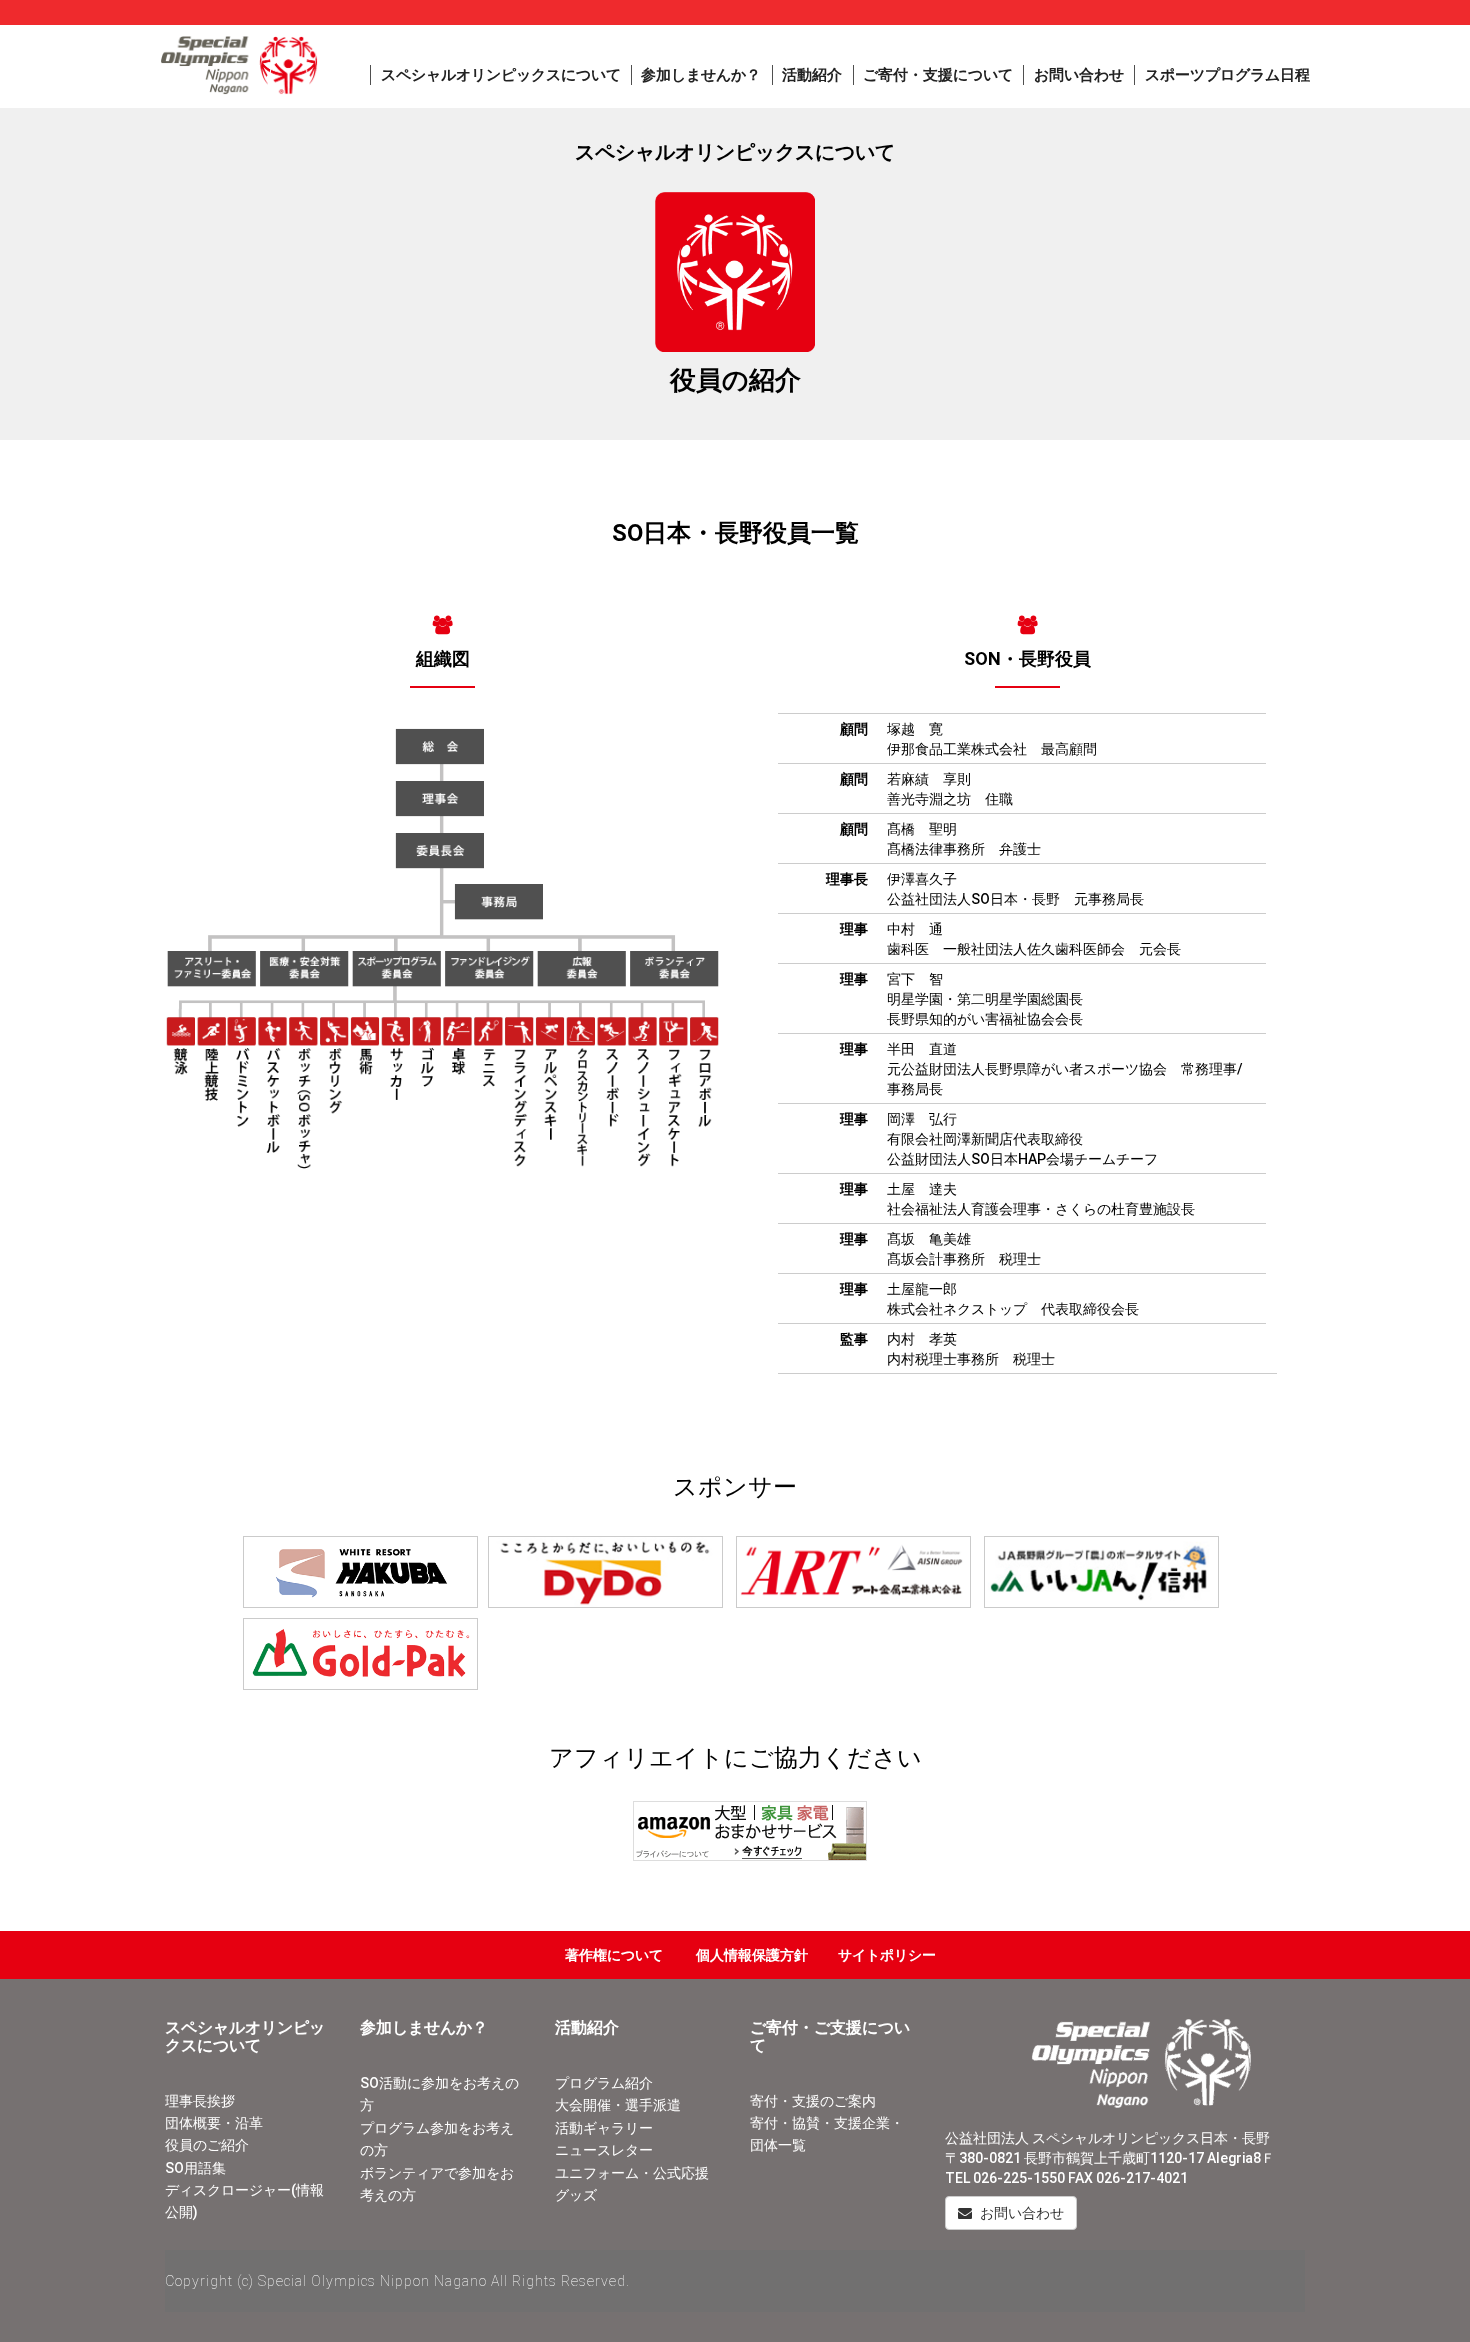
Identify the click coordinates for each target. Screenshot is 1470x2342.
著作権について (614, 1955)
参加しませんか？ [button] (701, 75)
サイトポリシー (887, 1955)
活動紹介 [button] (812, 75)
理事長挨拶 (200, 2101)
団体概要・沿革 (214, 2123)
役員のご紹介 (207, 2145)
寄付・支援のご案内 (813, 2101)
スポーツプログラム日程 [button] (1227, 75)
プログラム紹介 (604, 2083)
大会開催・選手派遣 (618, 2105)
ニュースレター (604, 2150)
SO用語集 (195, 2168)
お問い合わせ (1079, 75)
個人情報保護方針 (752, 1955)
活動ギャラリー (604, 2128)
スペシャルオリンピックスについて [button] (501, 75)
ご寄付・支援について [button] (938, 75)
